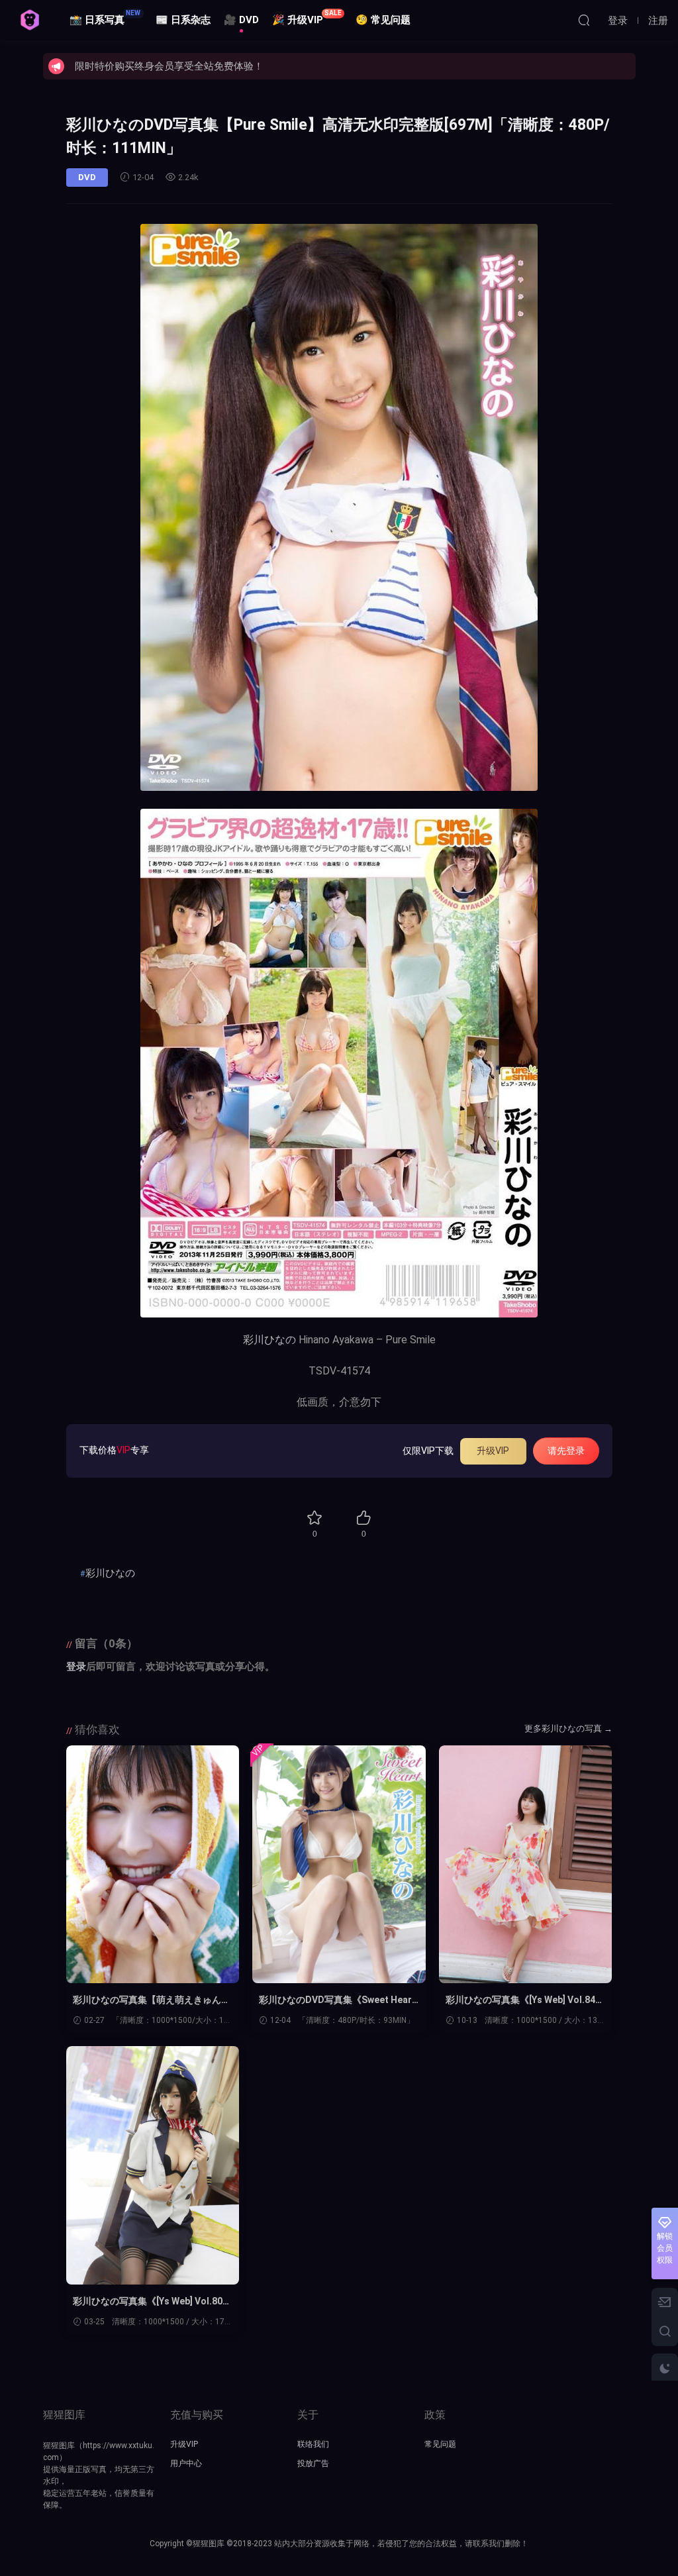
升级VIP (493, 1451)
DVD (87, 177)
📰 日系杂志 (183, 20)
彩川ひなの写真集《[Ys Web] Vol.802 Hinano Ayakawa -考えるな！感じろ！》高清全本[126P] (150, 2302)
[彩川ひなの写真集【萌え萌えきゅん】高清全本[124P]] (153, 1865)
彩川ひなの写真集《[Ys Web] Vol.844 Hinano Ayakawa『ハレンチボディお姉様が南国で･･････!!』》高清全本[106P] (524, 2000)
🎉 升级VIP (307, 18)
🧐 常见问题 (383, 20)
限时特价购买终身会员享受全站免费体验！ (169, 66)
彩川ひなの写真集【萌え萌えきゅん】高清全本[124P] (152, 2000)
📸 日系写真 (105, 18)
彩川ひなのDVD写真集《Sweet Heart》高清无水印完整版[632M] (335, 2000)
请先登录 (566, 1451)
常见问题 (440, 2444)
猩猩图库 (30, 20)
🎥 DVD (241, 20)
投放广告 (313, 2463)
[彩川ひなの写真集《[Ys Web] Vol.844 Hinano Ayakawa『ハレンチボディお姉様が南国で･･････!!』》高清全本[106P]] (526, 1865)
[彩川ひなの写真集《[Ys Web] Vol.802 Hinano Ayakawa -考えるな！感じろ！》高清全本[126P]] (153, 2165)
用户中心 (186, 2463)
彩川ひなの (269, 1340)
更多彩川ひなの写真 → (568, 1728)
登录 (76, 1667)
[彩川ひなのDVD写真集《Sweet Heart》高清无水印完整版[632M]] (339, 1865)
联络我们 (313, 2444)
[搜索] (584, 20)
